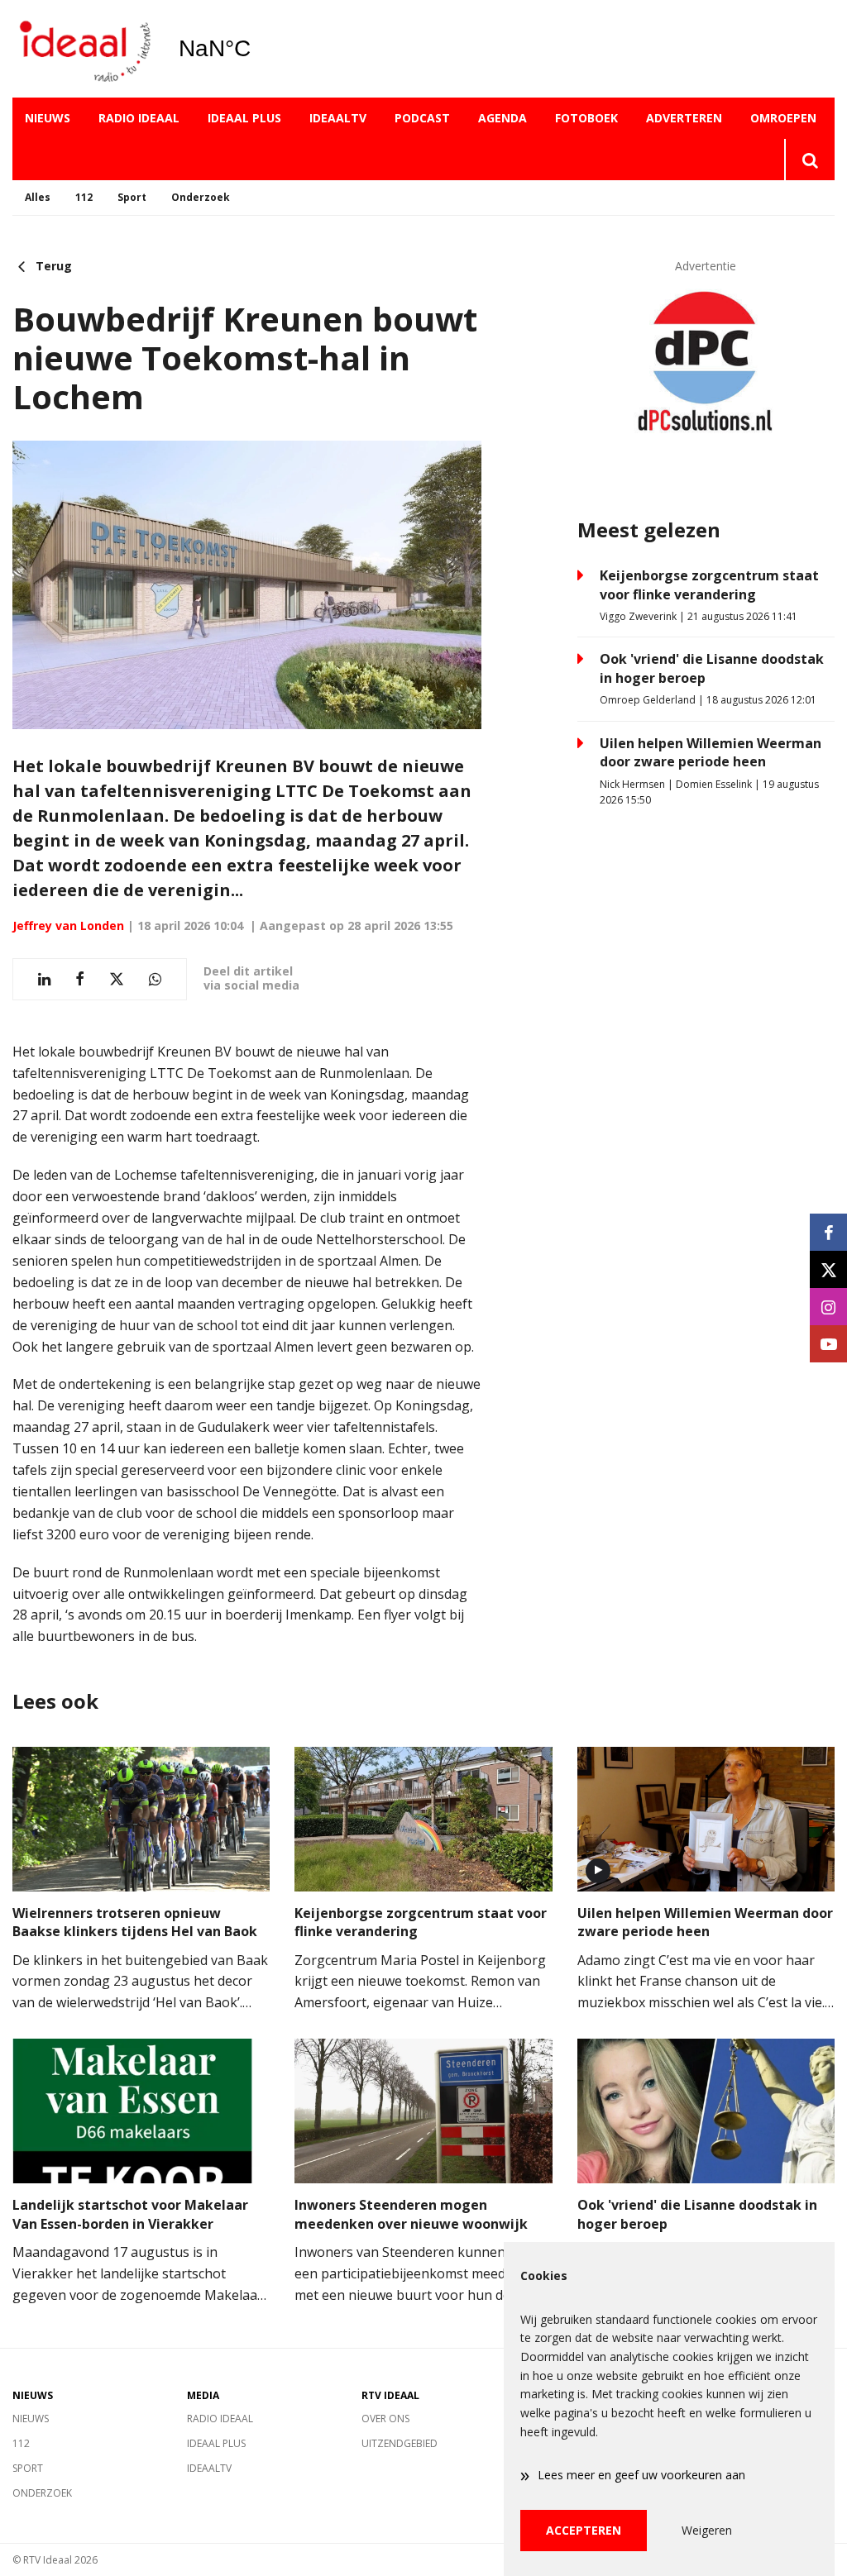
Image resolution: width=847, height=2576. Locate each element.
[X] (828, 1269)
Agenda (502, 118)
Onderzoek (201, 197)
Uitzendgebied (400, 2443)
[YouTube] (828, 1344)
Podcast (422, 118)
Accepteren (584, 2530)
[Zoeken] (809, 160)
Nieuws (48, 118)
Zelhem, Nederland (257, 49)
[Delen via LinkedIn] (44, 979)
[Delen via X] (117, 979)
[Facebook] (828, 1232)
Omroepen (783, 118)
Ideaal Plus (244, 118)
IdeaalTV (338, 118)
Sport (132, 197)
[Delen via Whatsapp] (155, 979)
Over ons (385, 2419)
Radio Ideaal (139, 118)
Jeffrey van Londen (68, 925)
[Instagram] (828, 1307)
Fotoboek (586, 118)
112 (84, 197)
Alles (38, 197)
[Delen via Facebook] (80, 979)
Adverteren (684, 118)
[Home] (83, 49)
